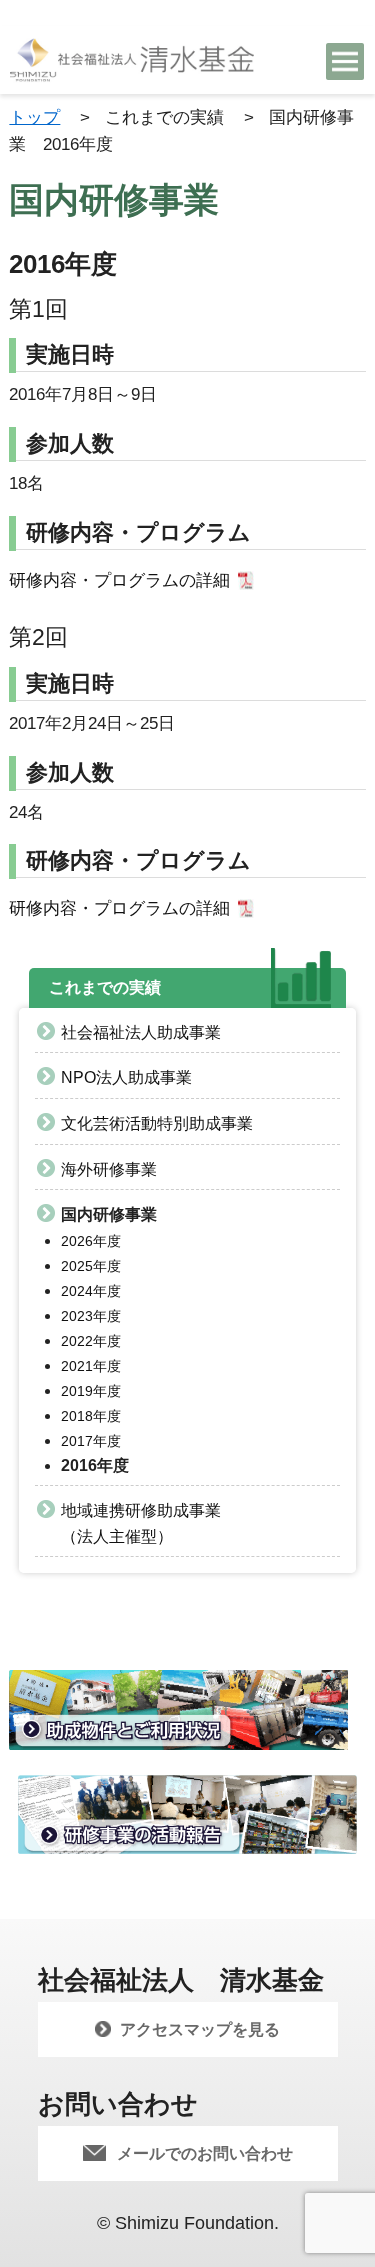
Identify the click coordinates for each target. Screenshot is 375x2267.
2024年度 (91, 1291)
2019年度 (91, 1391)
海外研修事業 (109, 1169)
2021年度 (91, 1366)
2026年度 (91, 1241)
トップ (34, 117)
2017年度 (91, 1441)
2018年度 (91, 1416)
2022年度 (91, 1341)
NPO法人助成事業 (126, 1077)
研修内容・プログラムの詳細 (119, 580)
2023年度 (91, 1316)
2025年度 (91, 1266)
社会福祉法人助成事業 (141, 1032)
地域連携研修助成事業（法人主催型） (141, 1523)
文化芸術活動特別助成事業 (157, 1123)
